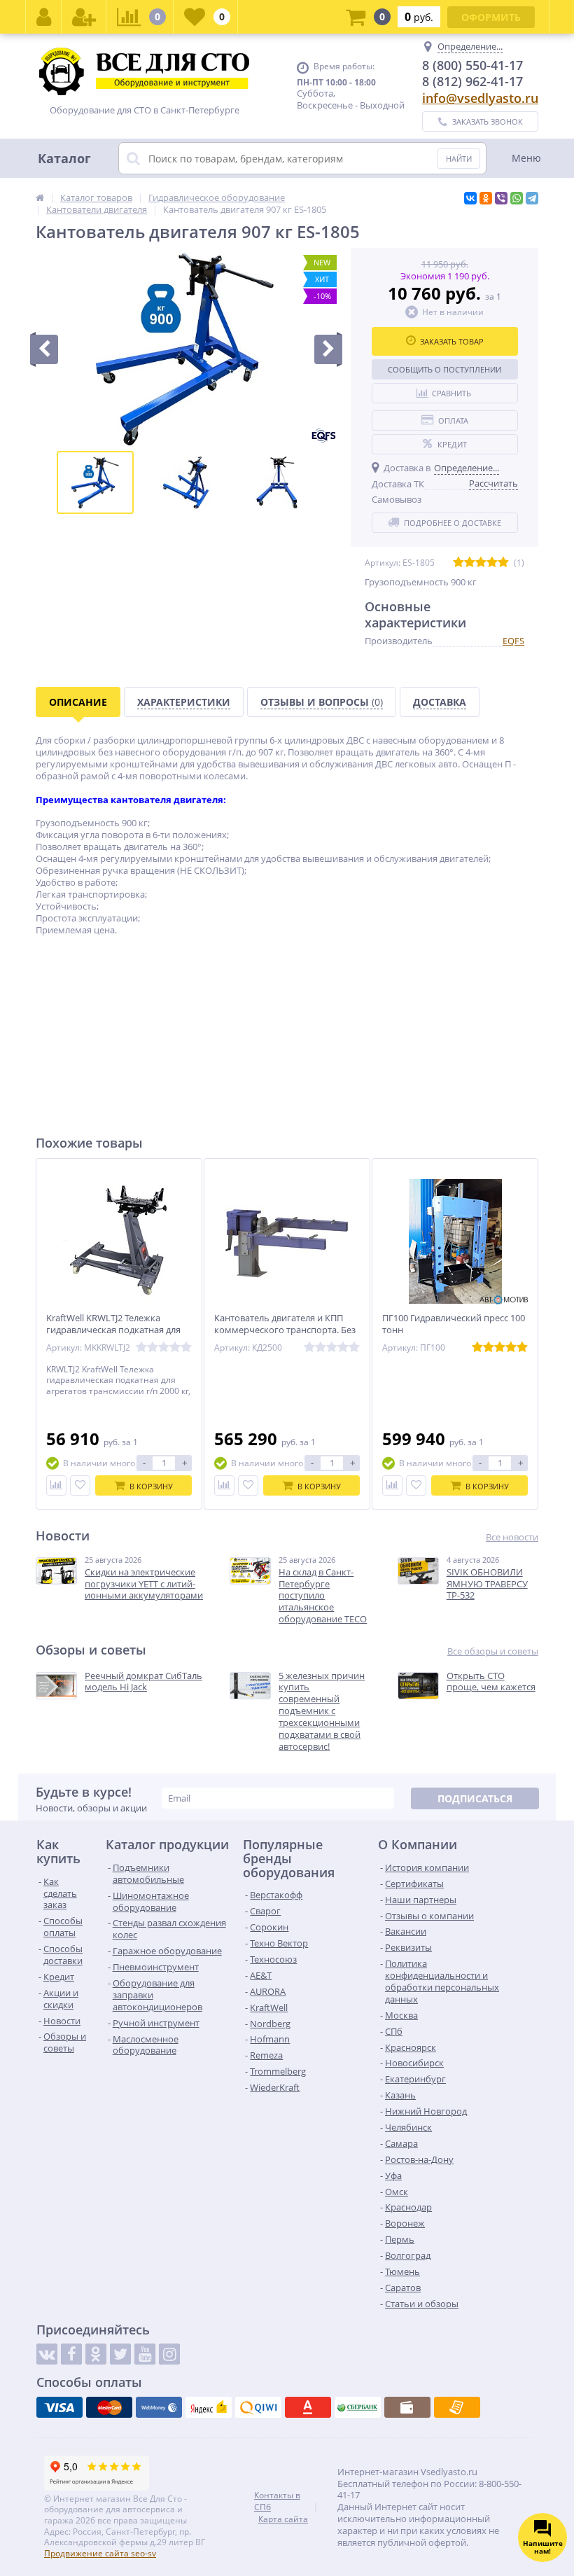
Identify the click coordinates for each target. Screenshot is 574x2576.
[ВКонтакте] (470, 198)
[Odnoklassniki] (96, 2354)
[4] (492, 563)
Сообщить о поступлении (444, 369)
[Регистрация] (84, 17)
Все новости (512, 1537)
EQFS (513, 641)
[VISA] (59, 2407)
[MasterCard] (109, 2407)
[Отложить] (80, 1485)
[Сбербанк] (358, 2407)
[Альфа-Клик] (308, 2407)
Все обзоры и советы (493, 1651)
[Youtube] (145, 2354)
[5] (503, 563)
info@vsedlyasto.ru (480, 98)
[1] (458, 563)
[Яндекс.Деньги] (209, 2407)
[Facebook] (71, 2354)
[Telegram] (532, 198)
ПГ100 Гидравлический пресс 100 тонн (454, 1324)
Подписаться (475, 1798)
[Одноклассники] (486, 198)
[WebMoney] (159, 2407)
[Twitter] (120, 2354)
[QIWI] (258, 2407)
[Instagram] (169, 2354)
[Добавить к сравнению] (56, 1485)
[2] (470, 563)
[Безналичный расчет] (457, 2407)
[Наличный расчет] (407, 2407)
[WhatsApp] (517, 198)
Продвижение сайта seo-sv (100, 2553)
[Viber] (501, 198)
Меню (526, 158)
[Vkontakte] (47, 2354)
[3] (481, 563)
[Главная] (40, 197)
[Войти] (44, 17)
